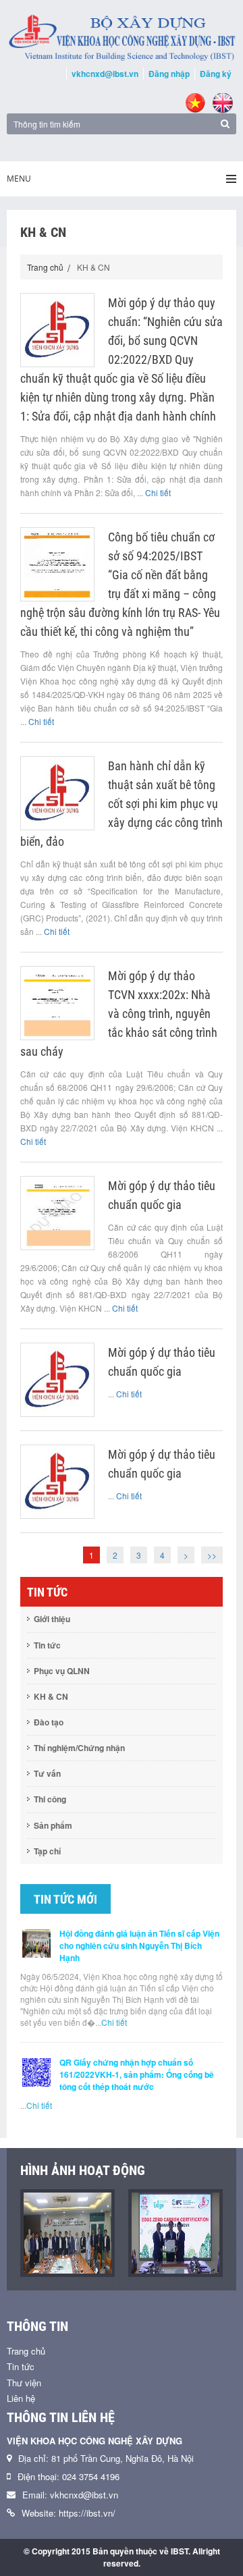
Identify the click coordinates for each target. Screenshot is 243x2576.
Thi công (50, 1799)
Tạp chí (47, 1851)
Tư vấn (47, 1773)
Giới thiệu (52, 1619)
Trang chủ (45, 267)
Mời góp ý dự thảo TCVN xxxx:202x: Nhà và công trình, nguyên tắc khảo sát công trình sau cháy (119, 1014)
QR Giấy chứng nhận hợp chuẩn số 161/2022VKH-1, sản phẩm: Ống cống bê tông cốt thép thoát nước (137, 2074)
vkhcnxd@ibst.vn (105, 74)
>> (212, 1555)
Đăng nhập (169, 74)
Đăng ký (216, 74)
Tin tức (47, 1645)
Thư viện (24, 2383)
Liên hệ (21, 2398)
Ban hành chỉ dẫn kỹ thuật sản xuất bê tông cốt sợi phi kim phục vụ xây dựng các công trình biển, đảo (122, 804)
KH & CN (51, 1696)
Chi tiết (158, 492)
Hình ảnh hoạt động (83, 2170)
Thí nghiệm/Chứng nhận (79, 1748)
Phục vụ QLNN (62, 1671)
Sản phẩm (53, 1825)
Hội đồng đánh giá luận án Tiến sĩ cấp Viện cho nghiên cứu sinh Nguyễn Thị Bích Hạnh (139, 1946)
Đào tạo (49, 1722)
